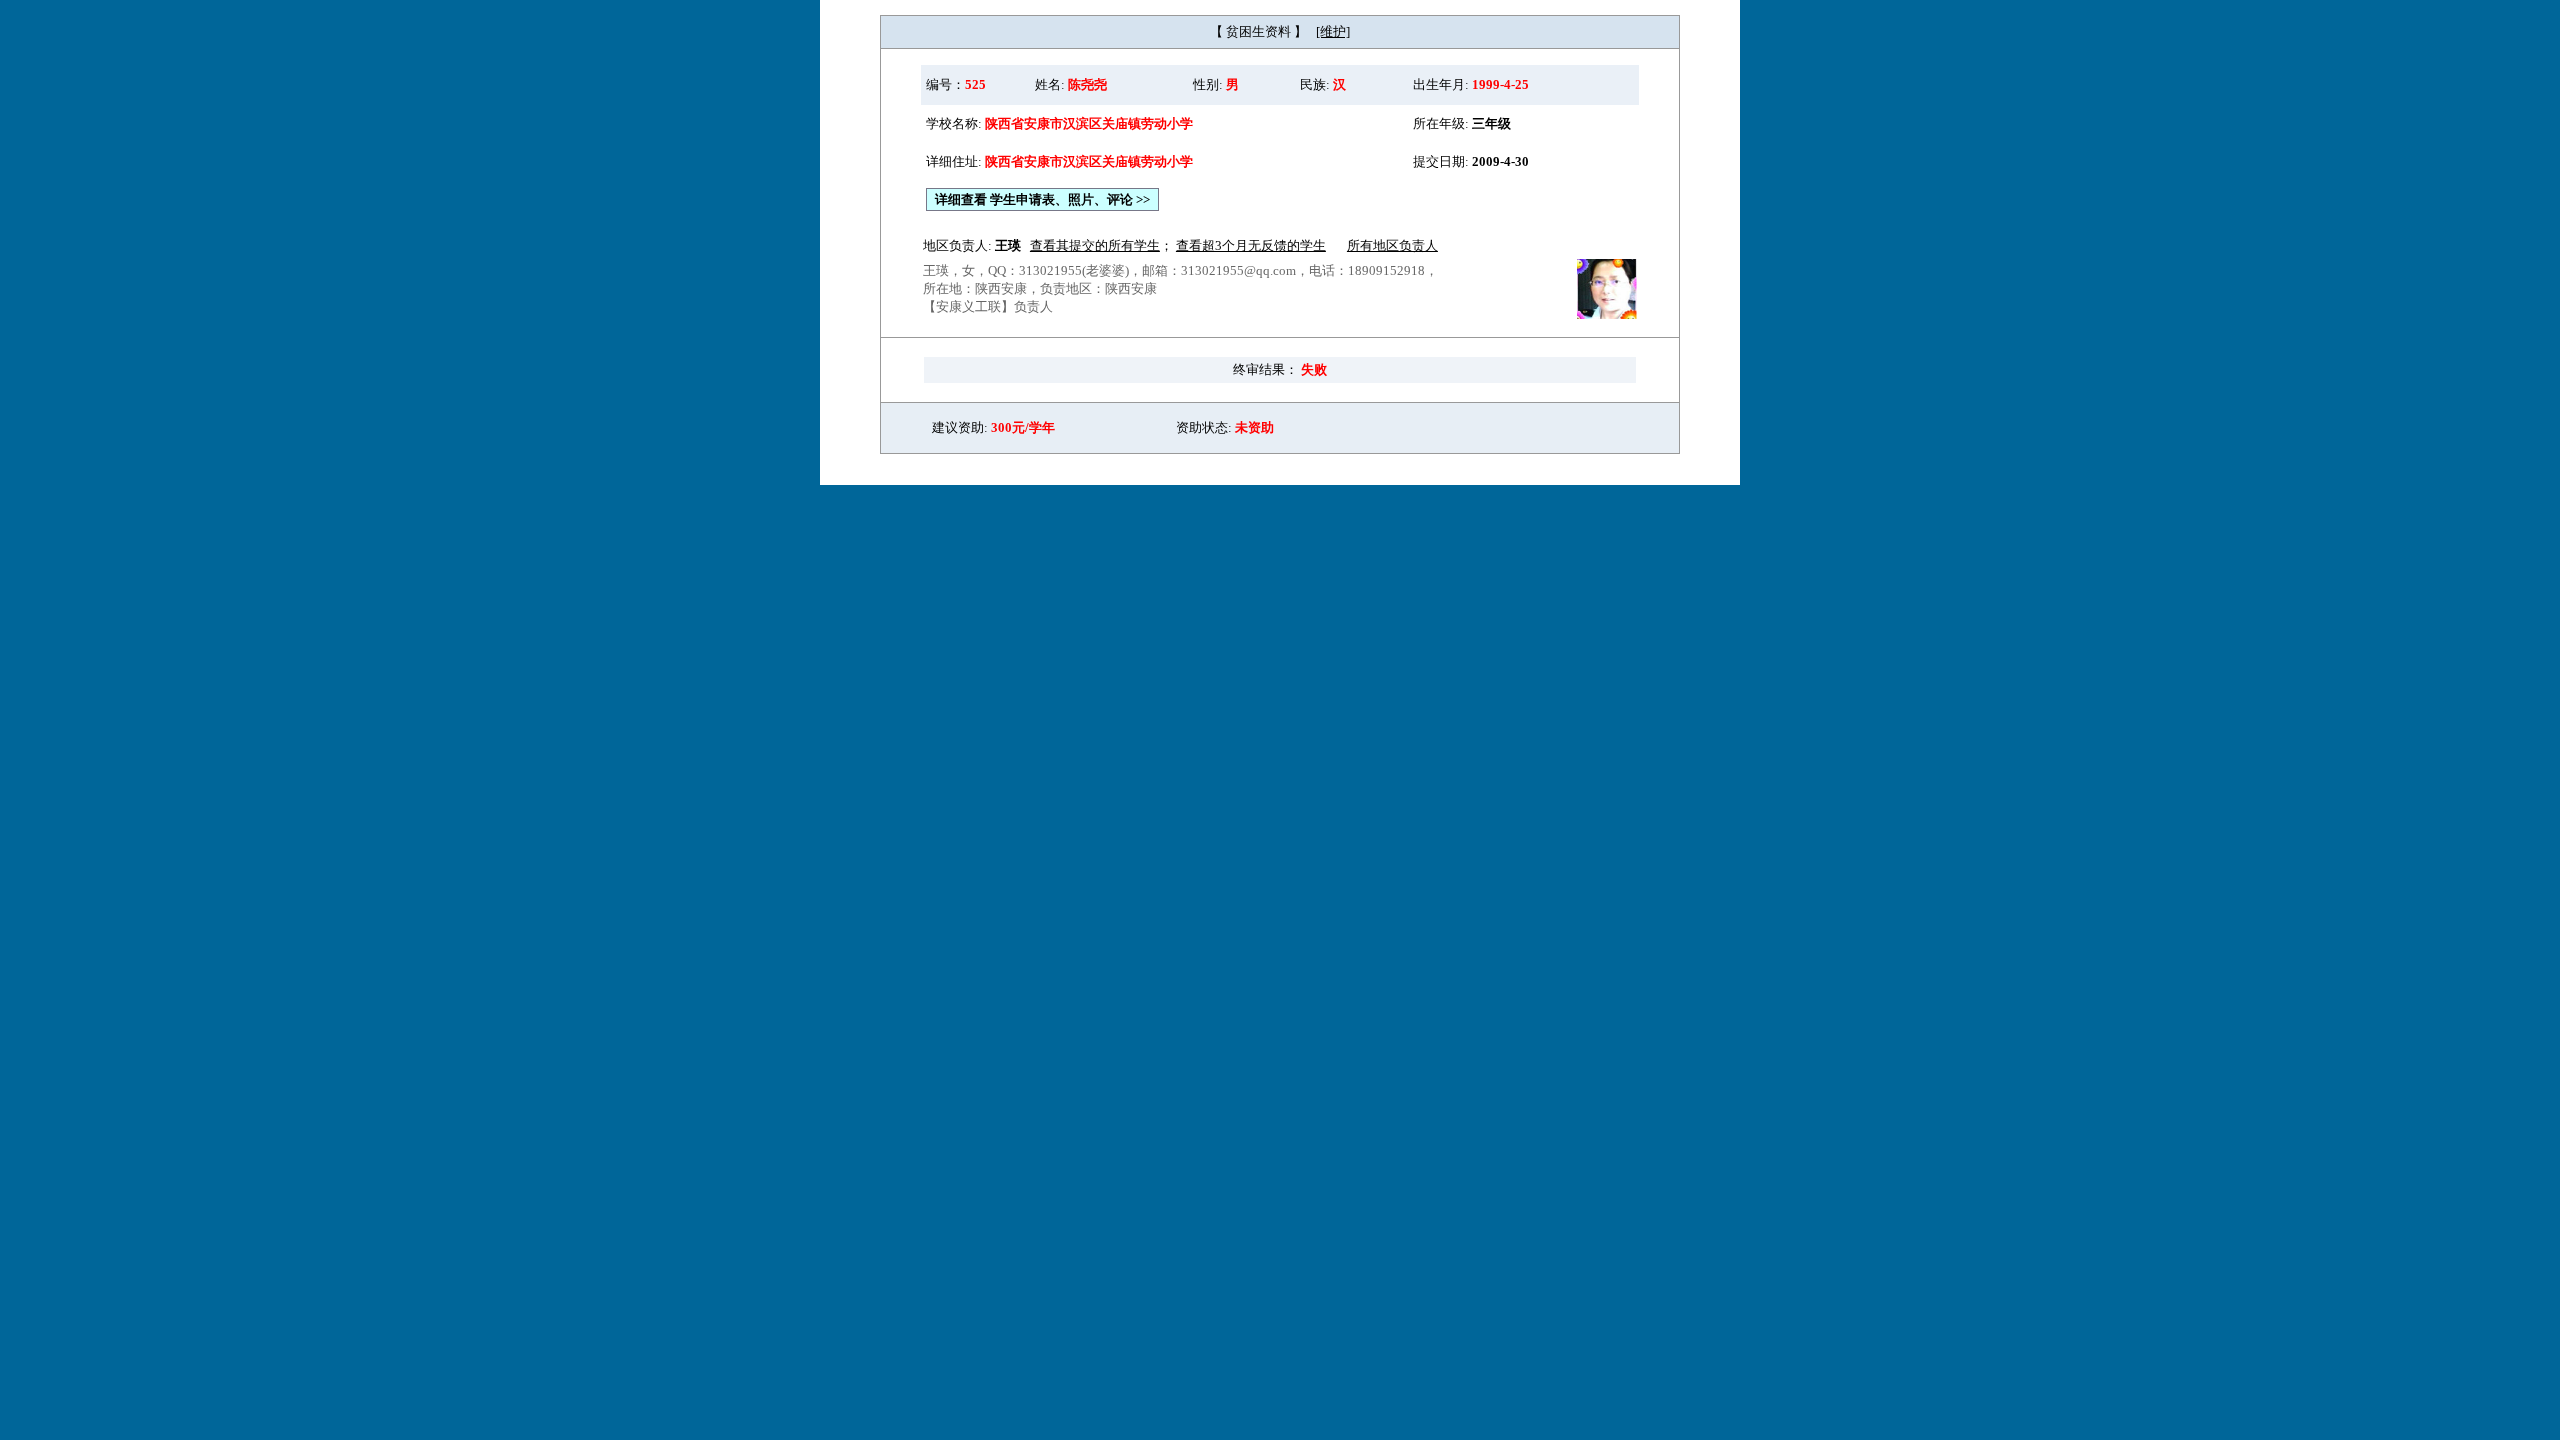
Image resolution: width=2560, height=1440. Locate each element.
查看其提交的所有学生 (1095, 245)
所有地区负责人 (1392, 245)
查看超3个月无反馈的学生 (1251, 245)
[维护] (1333, 31)
